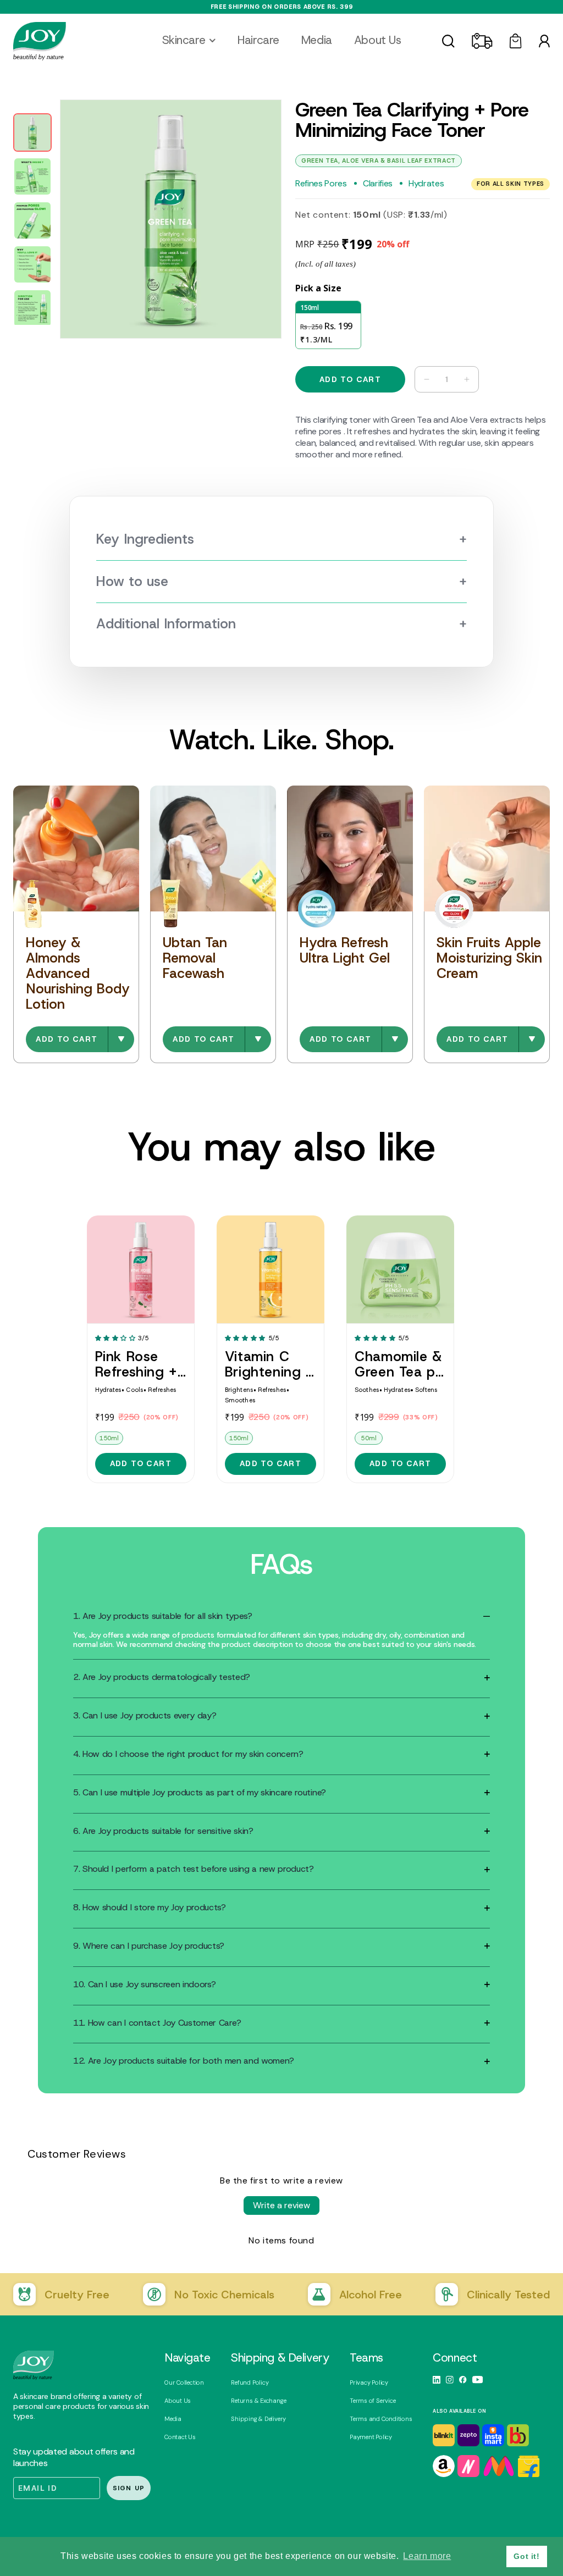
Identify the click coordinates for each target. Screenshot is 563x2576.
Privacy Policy (369, 2382)
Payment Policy (371, 2437)
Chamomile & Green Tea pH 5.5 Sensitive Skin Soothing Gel (400, 1364)
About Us (178, 2401)
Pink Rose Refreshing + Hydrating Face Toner (136, 1364)
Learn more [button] (427, 2556)
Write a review (281, 2205)
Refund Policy (250, 2382)
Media (173, 2419)
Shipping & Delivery (258, 2419)
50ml (368, 1438)
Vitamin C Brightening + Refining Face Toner (270, 1364)
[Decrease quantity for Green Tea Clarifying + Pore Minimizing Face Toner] (423, 379)
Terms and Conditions (381, 2419)
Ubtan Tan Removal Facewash (195, 958)
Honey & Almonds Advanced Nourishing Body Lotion (78, 973)
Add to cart (67, 1039)
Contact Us (180, 2437)
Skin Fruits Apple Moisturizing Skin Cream (489, 958)
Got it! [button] (526, 2556)
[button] (189, 40)
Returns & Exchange (258, 2401)
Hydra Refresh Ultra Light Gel (345, 950)
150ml (109, 1438)
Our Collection (184, 2382)
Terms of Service (372, 2401)
